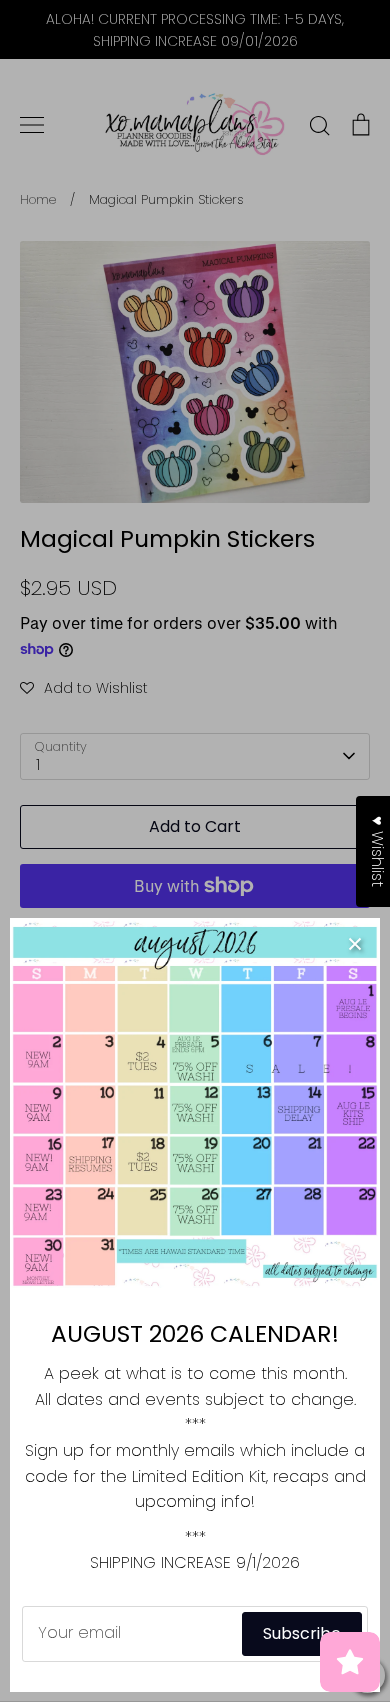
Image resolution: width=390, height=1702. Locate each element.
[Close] (355, 943)
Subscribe (302, 1633)
